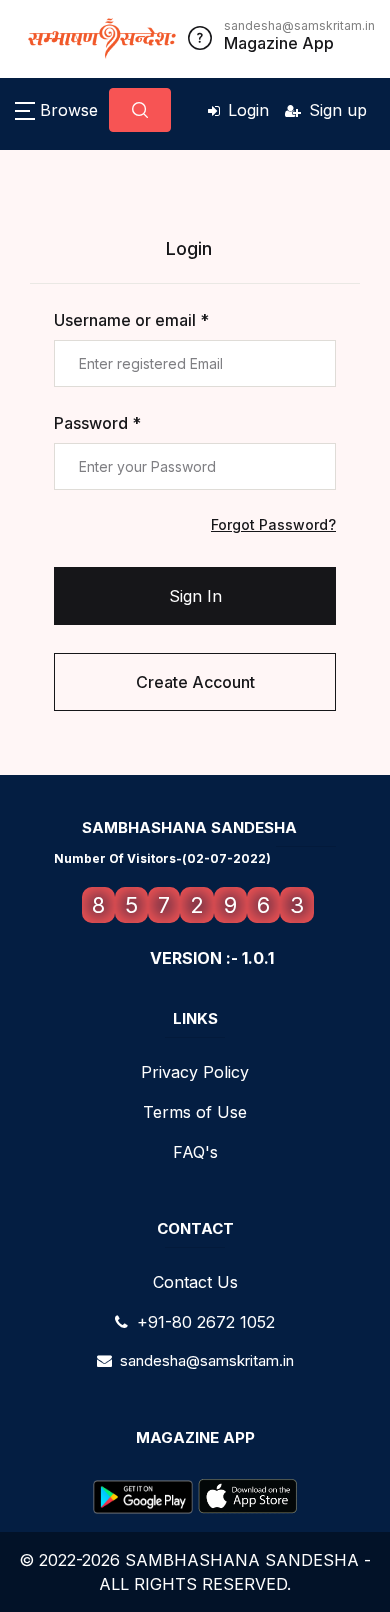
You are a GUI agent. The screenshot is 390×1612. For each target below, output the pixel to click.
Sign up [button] (338, 110)
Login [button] (248, 110)
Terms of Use (195, 1112)
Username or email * (131, 320)
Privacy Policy (195, 1072)
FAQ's (195, 1152)
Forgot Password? (273, 524)
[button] (56, 110)
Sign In (195, 596)
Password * (97, 423)
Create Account (195, 682)
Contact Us (195, 1282)
